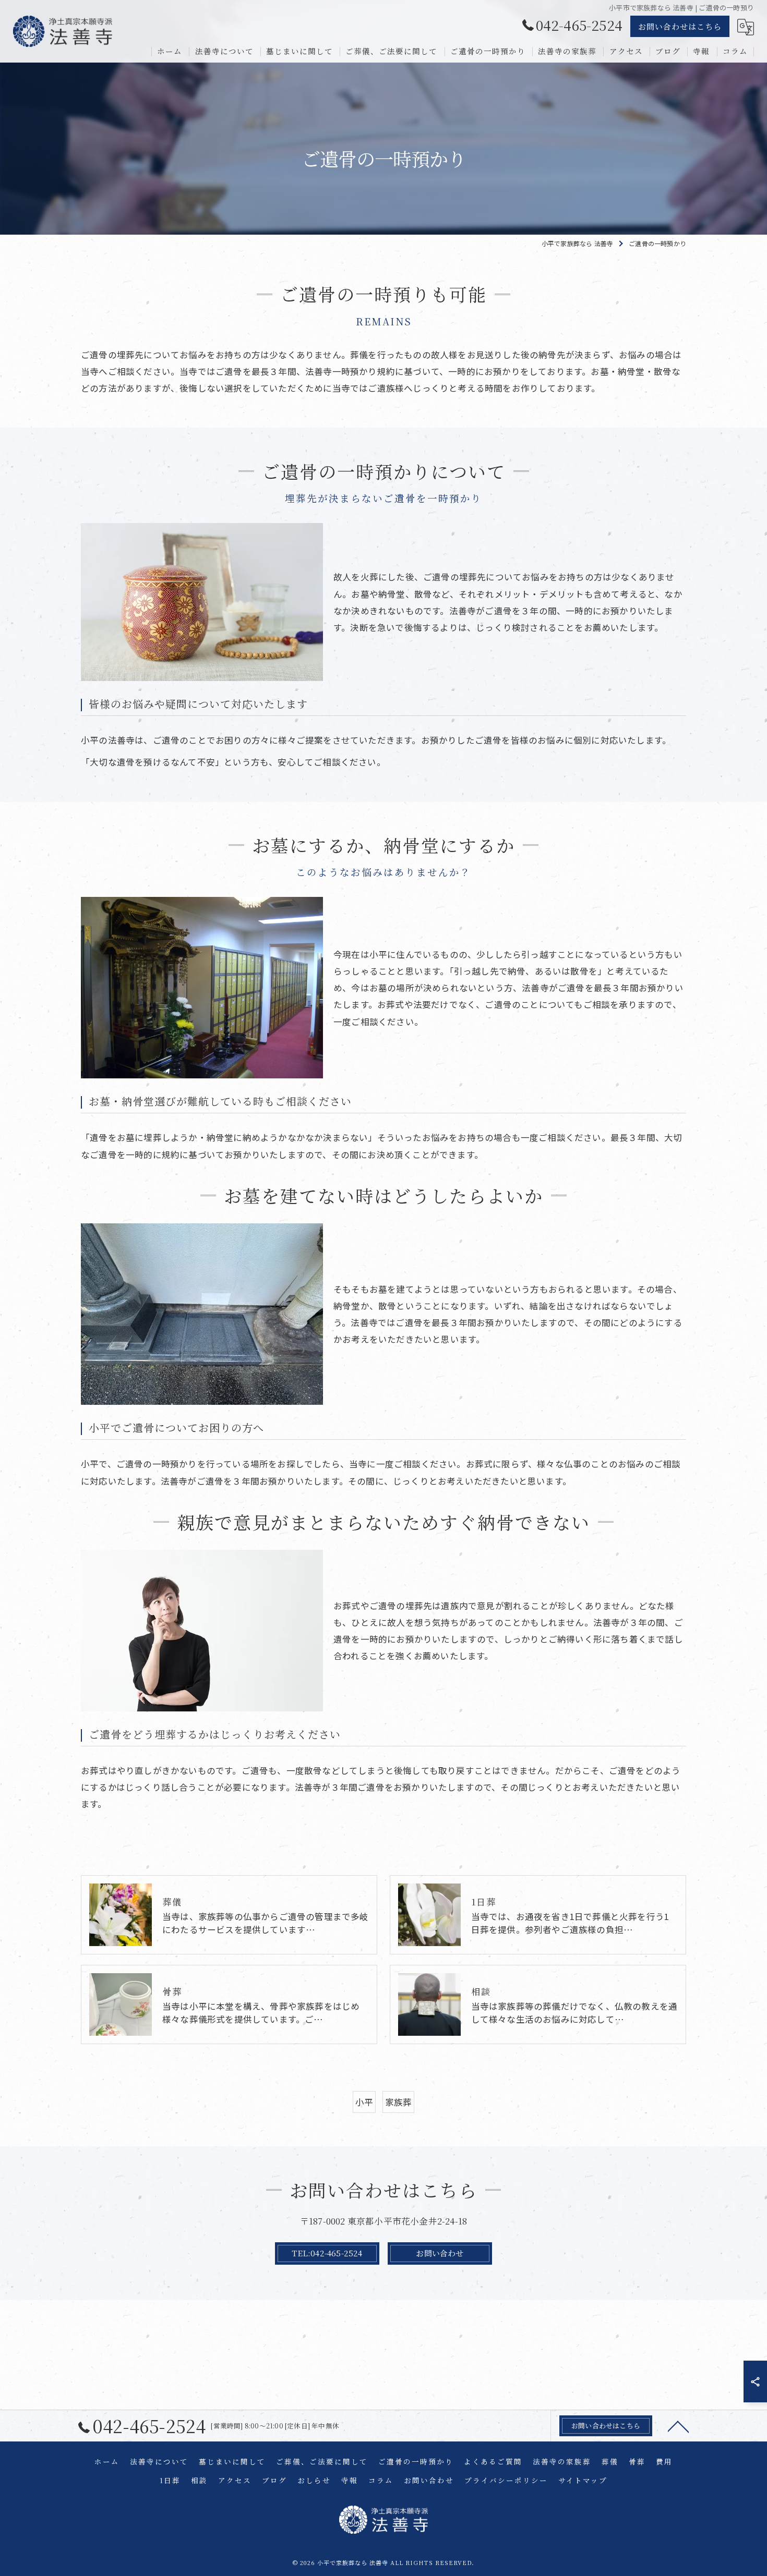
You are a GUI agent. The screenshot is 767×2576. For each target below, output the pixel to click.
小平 (364, 2102)
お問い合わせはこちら (680, 26)
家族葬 (399, 2102)
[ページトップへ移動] (678, 2426)
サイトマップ (583, 2480)
